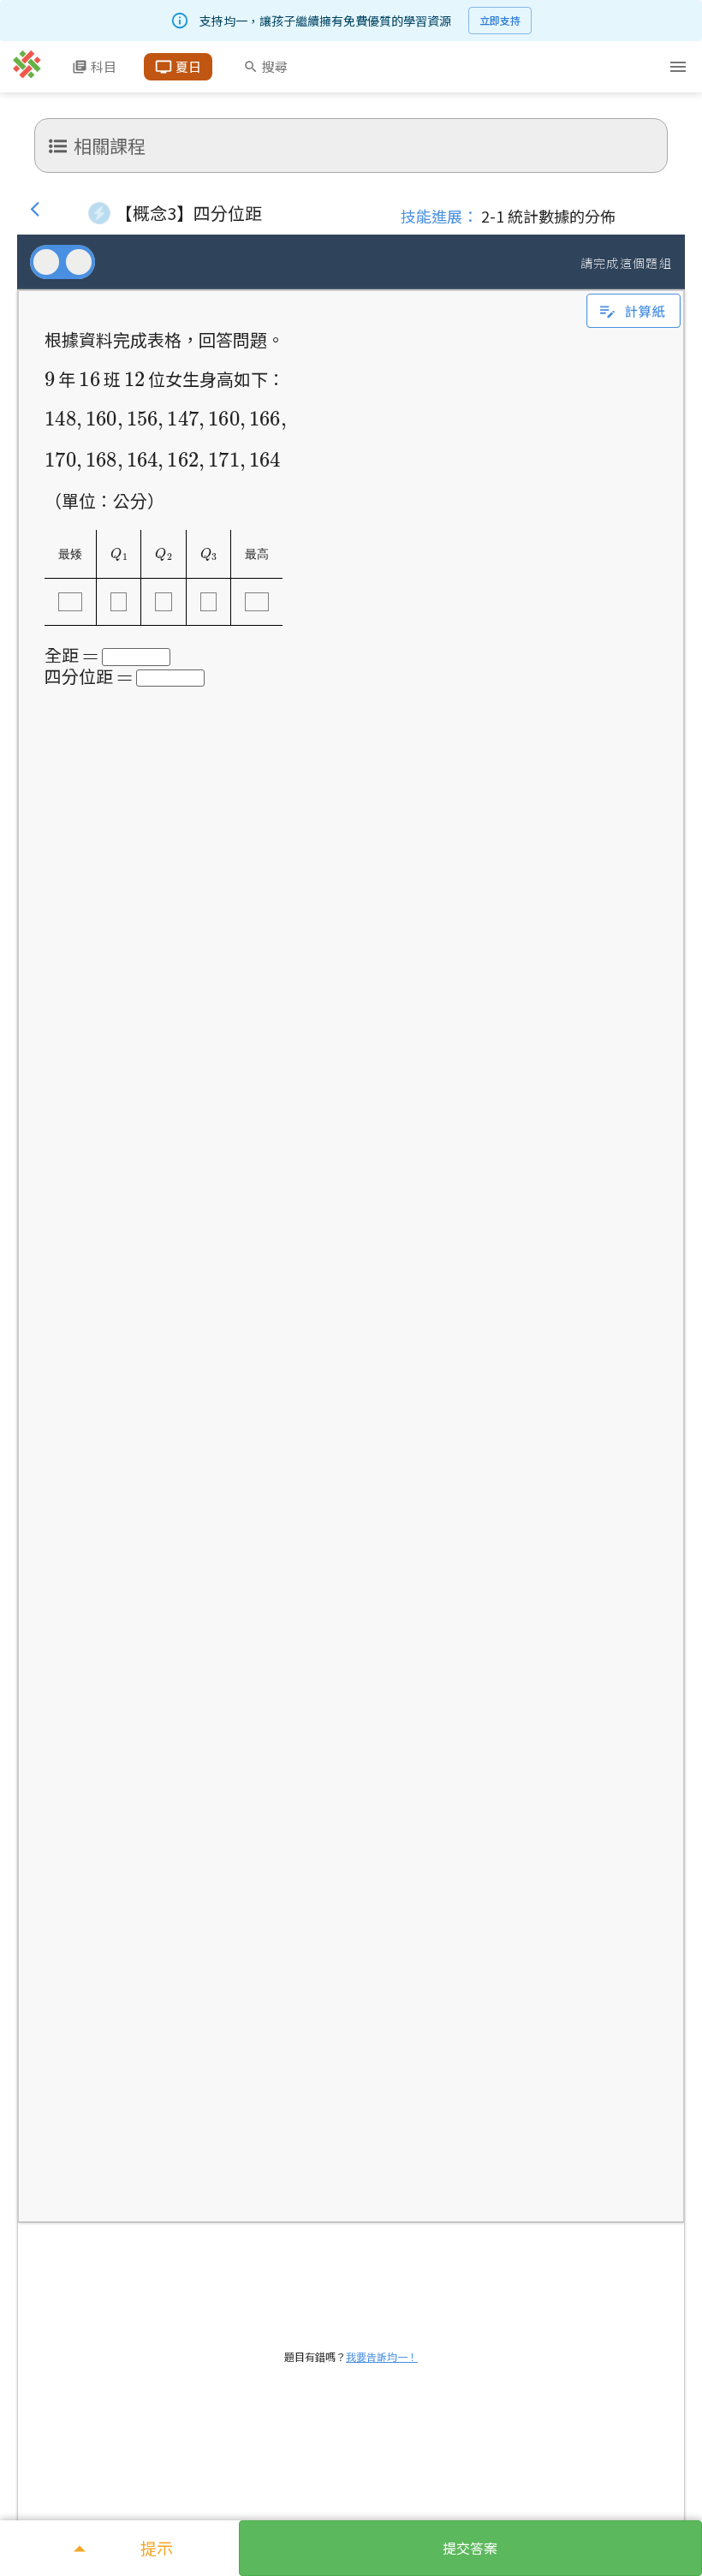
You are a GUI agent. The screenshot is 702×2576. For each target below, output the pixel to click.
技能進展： (439, 216)
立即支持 (500, 20)
